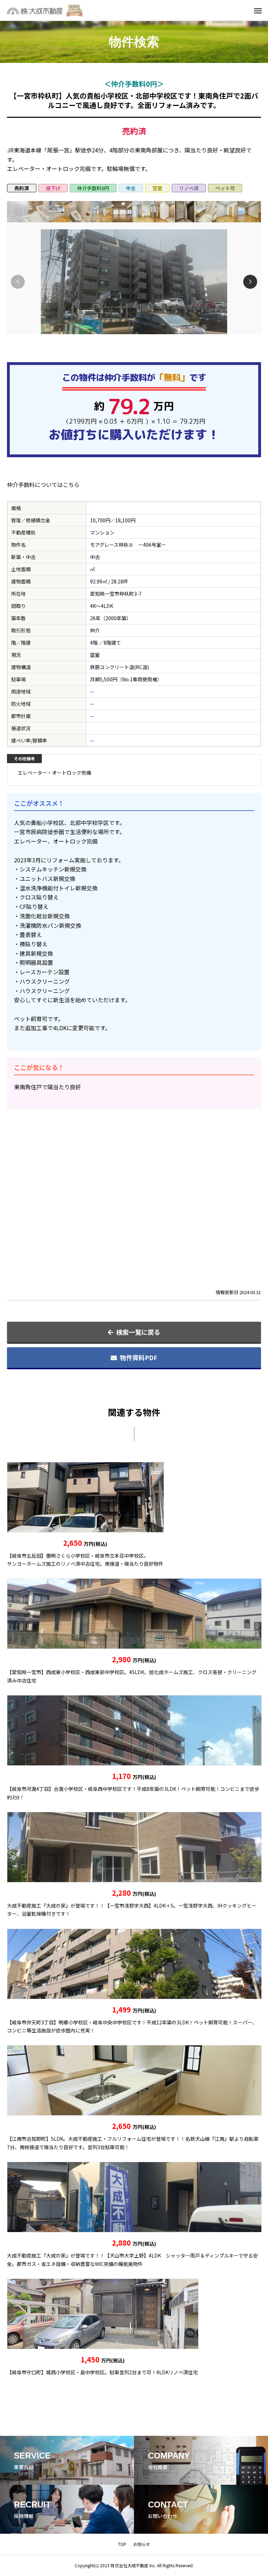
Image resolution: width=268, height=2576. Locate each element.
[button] (250, 282)
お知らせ (142, 2544)
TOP (122, 2544)
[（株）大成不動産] (47, 10)
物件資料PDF (139, 1357)
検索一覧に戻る (138, 1332)
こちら (71, 485)
